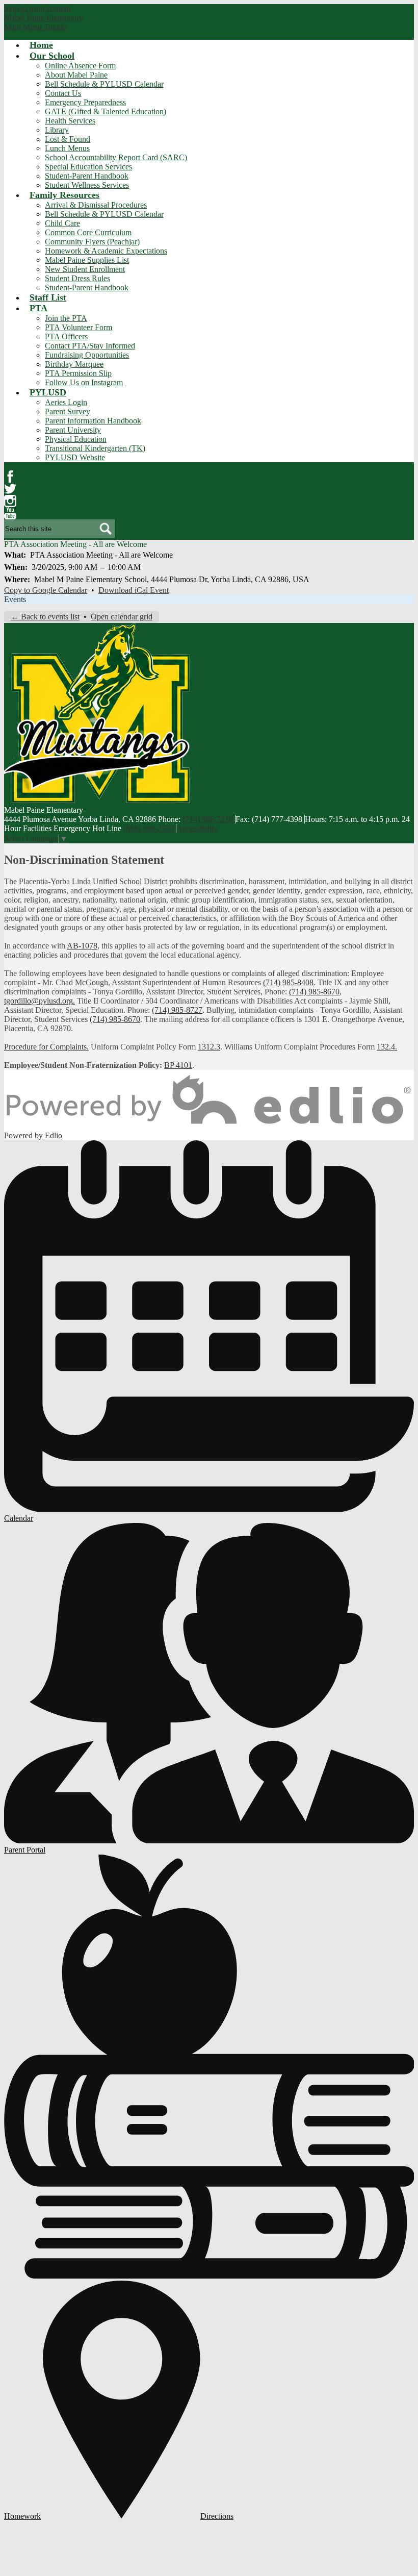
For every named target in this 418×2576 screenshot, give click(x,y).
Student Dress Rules (77, 278)
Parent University (73, 430)
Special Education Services (88, 167)
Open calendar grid (122, 617)
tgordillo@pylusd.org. (40, 1001)
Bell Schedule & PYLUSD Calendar (104, 84)
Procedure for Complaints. (46, 1047)
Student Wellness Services (87, 185)
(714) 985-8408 (288, 982)
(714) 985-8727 (177, 1010)
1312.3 (209, 1047)
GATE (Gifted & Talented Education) (106, 111)
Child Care (62, 223)
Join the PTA (66, 318)
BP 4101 (178, 1065)
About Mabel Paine (76, 75)
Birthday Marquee (74, 364)
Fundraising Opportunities (87, 355)
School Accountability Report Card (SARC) (116, 157)
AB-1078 (82, 946)
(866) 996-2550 (149, 828)
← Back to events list (45, 617)
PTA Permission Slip (78, 373)
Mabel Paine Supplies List (87, 260)
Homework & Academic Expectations (106, 251)
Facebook (10, 477)
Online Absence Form (80, 66)
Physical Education (76, 439)
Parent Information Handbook (93, 421)
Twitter (10, 489)
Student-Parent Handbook (87, 176)
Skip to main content (37, 8)
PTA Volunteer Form (79, 327)
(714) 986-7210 (208, 819)
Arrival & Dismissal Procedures (96, 205)
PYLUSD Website (75, 457)
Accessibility (197, 828)
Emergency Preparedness (85, 102)
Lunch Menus (67, 148)
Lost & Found (68, 139)
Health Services (70, 121)
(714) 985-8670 (314, 992)
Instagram (10, 501)
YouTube (10, 513)
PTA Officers (66, 336)
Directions (217, 2516)
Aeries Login (66, 402)
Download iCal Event (134, 590)
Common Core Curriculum (88, 232)
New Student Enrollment (85, 269)
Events (15, 599)
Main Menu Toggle (35, 27)
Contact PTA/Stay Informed (90, 346)
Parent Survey (68, 411)
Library (57, 130)
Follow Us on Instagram (84, 382)
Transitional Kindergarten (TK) (95, 448)
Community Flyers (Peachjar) (92, 242)
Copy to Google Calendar (46, 590)
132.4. (387, 1047)
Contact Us (63, 93)
